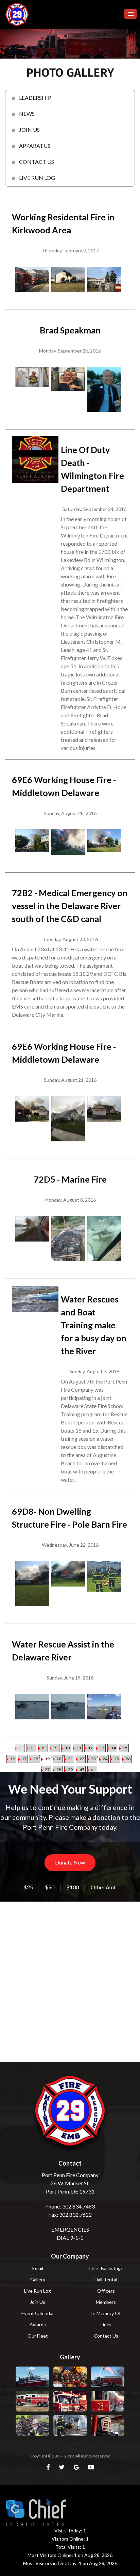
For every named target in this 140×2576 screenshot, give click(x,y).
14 (113, 1748)
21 (70, 1759)
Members (106, 2302)
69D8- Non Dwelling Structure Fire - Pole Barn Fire (69, 1518)
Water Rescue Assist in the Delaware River (63, 1651)
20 (59, 1759)
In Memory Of (106, 2313)
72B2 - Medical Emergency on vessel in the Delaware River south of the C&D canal (70, 906)
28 (59, 1770)
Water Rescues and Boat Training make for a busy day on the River (94, 1325)
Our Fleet (38, 2336)
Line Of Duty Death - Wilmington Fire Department (92, 469)
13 (102, 1748)
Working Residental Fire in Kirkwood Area (63, 223)
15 (125, 1748)
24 (105, 1759)
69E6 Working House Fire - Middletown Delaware (64, 786)
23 (93, 1759)
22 (82, 1759)
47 (82, 1770)
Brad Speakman (70, 330)
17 (24, 1759)
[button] (130, 14)
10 (67, 1748)
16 (13, 1759)
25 (117, 1759)
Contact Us (106, 2336)
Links (106, 2324)
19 (47, 1759)
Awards (38, 2324)
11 (79, 1748)
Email (38, 2268)
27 (47, 1770)
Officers (106, 2291)
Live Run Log (38, 2291)
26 (128, 1759)
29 (70, 1770)
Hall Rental (106, 2280)
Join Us (38, 2302)
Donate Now (70, 1862)
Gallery (38, 2280)
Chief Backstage (106, 2268)
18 (36, 1759)
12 (90, 1748)
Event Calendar (38, 2313)
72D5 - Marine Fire (70, 1179)
